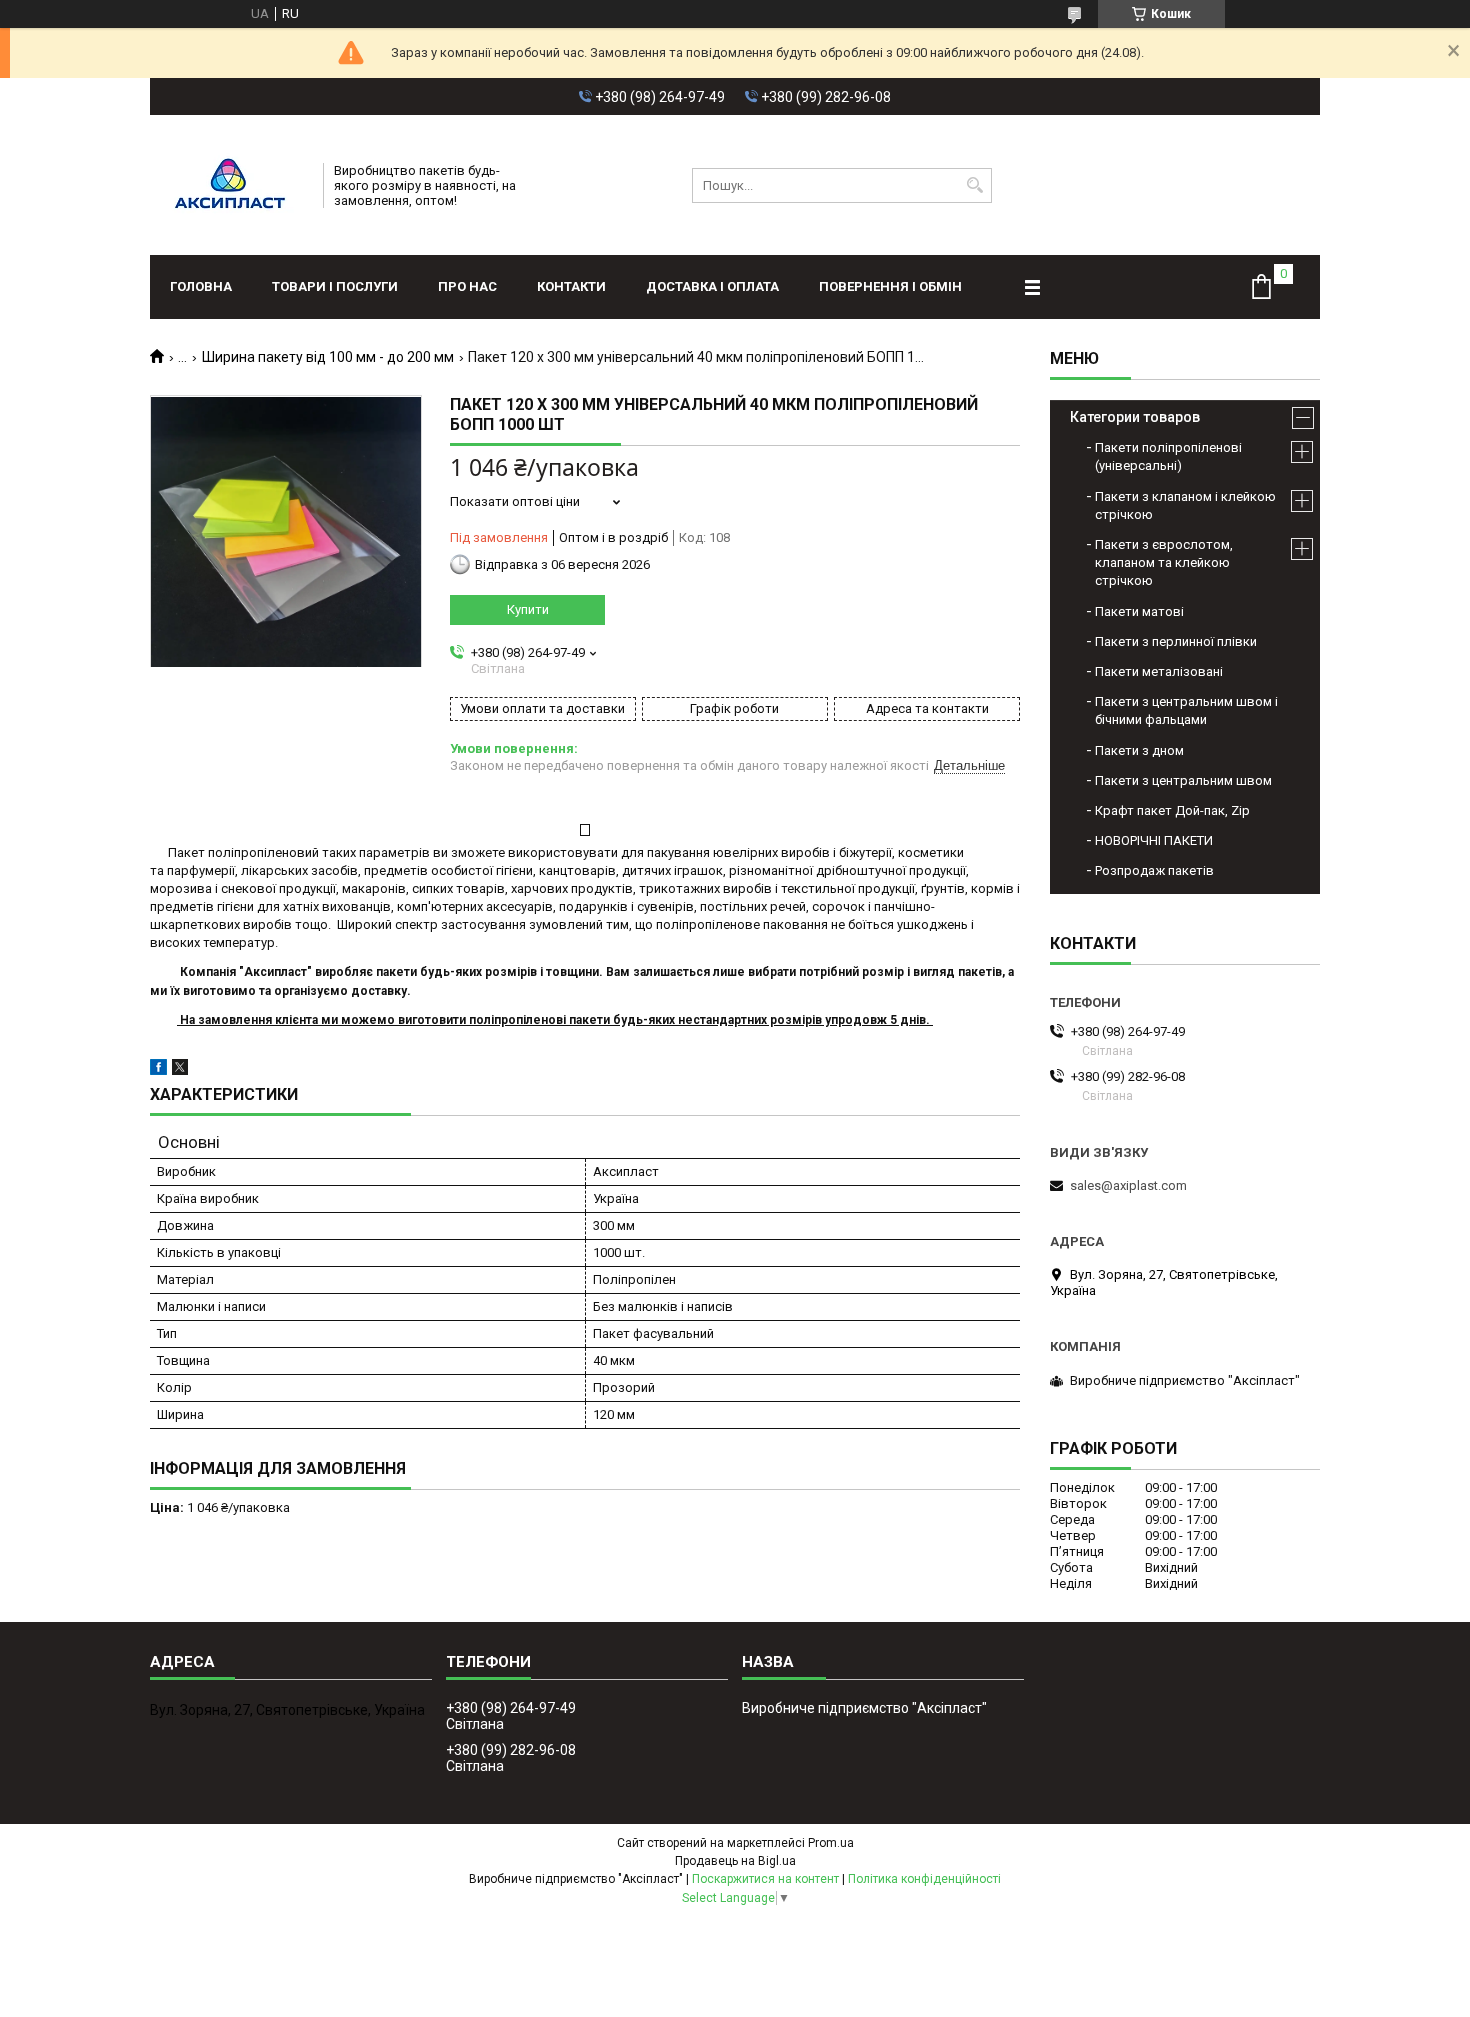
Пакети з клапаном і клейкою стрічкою (1185, 505)
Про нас (467, 286)
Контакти (571, 286)
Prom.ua (831, 1843)
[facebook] (158, 1070)
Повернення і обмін (890, 286)
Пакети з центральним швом (1183, 780)
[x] (180, 1070)
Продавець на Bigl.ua (735, 1861)
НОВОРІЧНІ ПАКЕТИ (1154, 840)
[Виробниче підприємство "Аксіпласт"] (230, 185)
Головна (201, 286)
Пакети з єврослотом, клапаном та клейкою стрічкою (1164, 562)
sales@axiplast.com (1128, 1185)
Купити (528, 609)
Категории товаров (1135, 417)
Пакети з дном (1139, 750)
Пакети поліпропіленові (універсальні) (1168, 456)
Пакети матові (1139, 611)
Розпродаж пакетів (1154, 870)
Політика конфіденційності (924, 1879)
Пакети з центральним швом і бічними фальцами (1186, 710)
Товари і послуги (335, 286)
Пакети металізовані (1159, 671)
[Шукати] (974, 185)
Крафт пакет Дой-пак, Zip (1172, 810)
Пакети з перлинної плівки (1176, 641)
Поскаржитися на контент (765, 1879)
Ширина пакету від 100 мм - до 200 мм (328, 357)
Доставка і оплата (712, 286)
